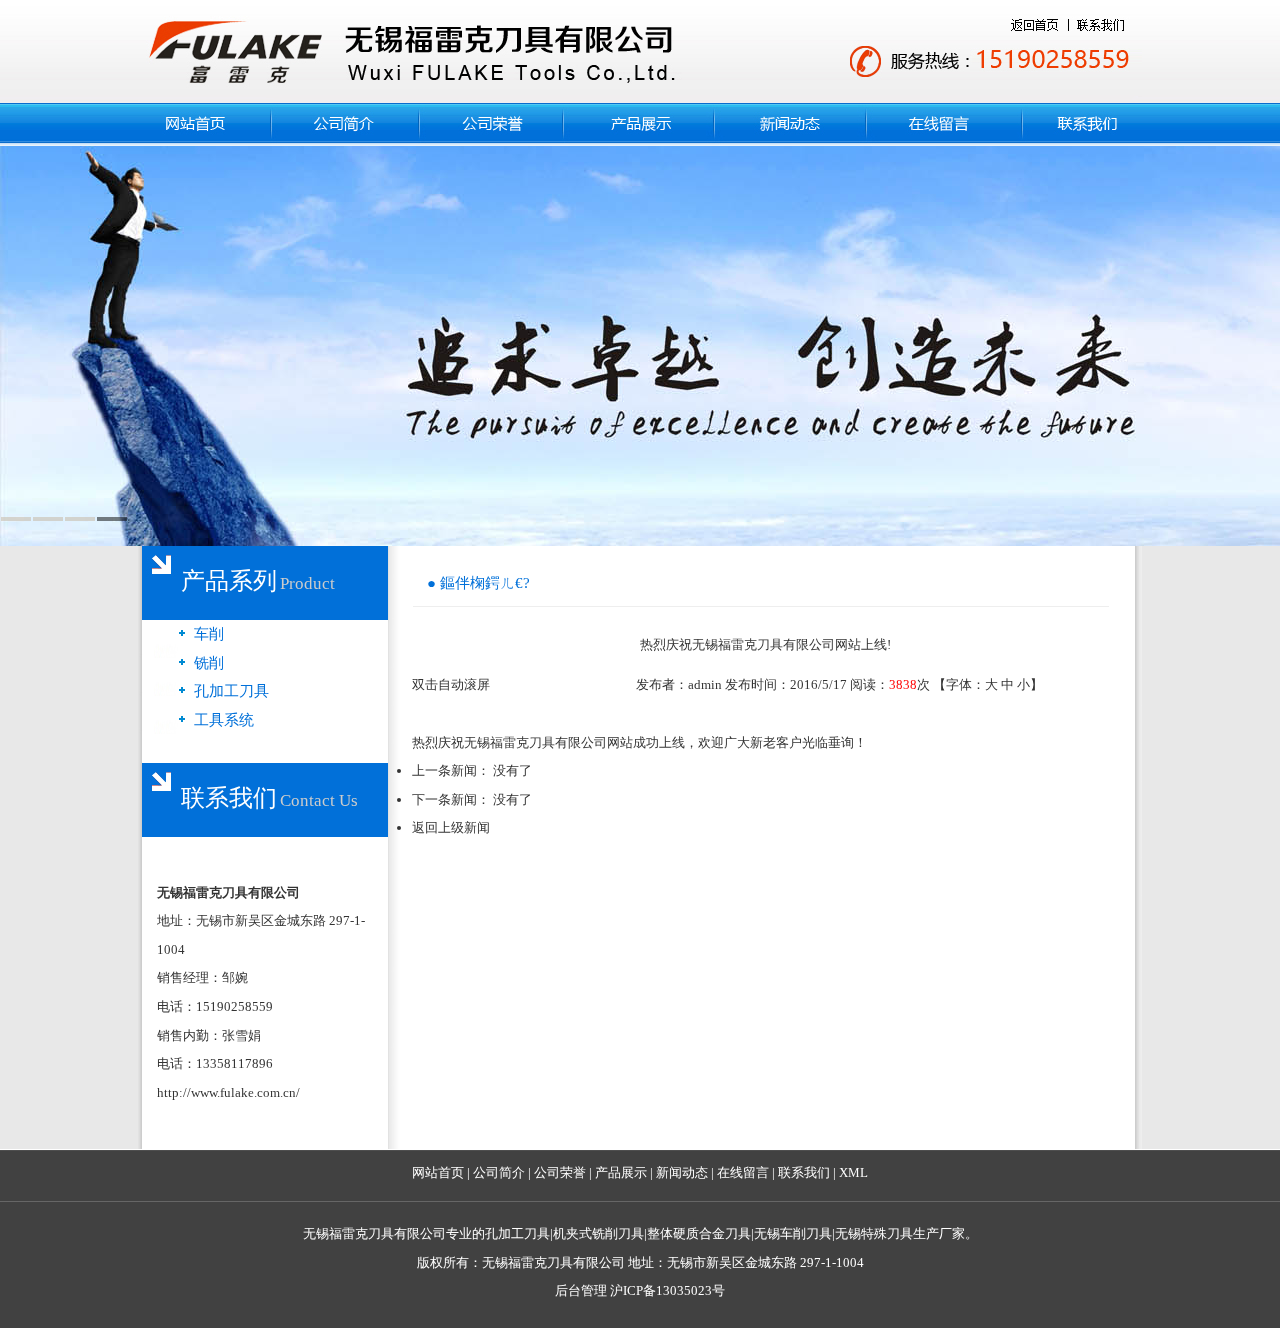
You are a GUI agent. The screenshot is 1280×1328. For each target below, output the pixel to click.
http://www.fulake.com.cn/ (228, 1092)
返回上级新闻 (451, 827)
